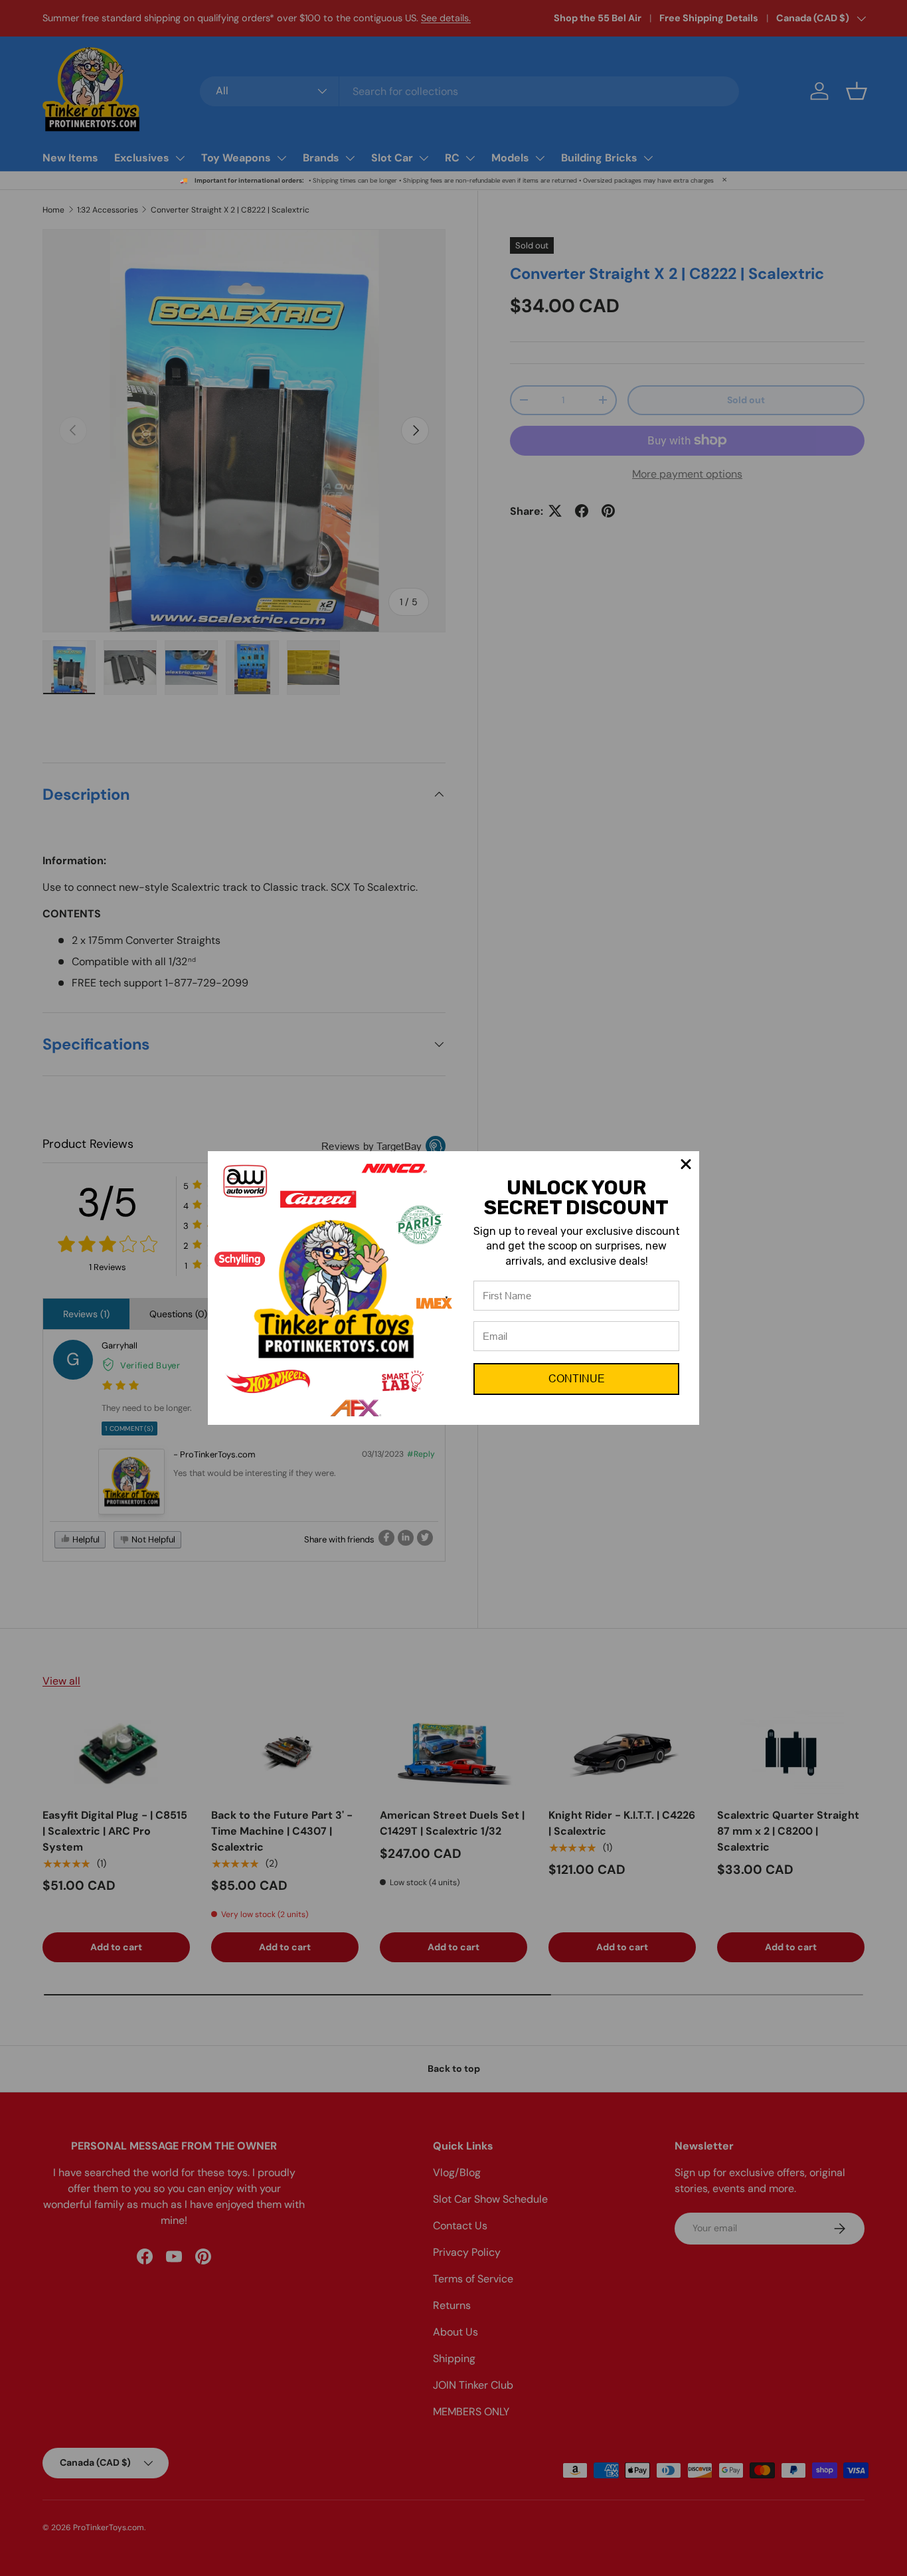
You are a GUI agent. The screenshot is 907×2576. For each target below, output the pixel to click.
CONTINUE (577, 1379)
